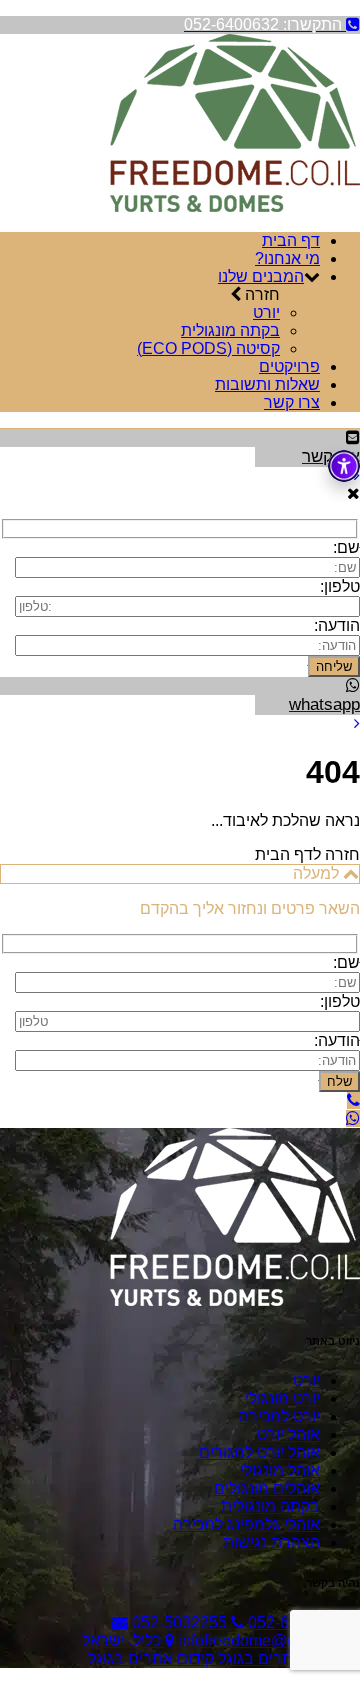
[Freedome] (235, 206)
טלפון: (340, 586)
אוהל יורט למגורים (259, 1452)
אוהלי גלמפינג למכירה (246, 1524)
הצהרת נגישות (271, 1542)
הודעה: (337, 625)
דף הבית (291, 240)
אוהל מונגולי (280, 1470)
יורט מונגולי (282, 1398)
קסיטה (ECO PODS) (208, 348)
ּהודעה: (337, 1040)
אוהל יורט (288, 1434)
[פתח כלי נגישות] (344, 466)
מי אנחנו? (287, 258)
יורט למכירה (279, 1416)
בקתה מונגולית (230, 330)
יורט (266, 312)
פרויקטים (289, 366)
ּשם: (346, 547)
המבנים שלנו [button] (261, 276)
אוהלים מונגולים (267, 1488)
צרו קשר (292, 402)
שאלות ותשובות (267, 384)
